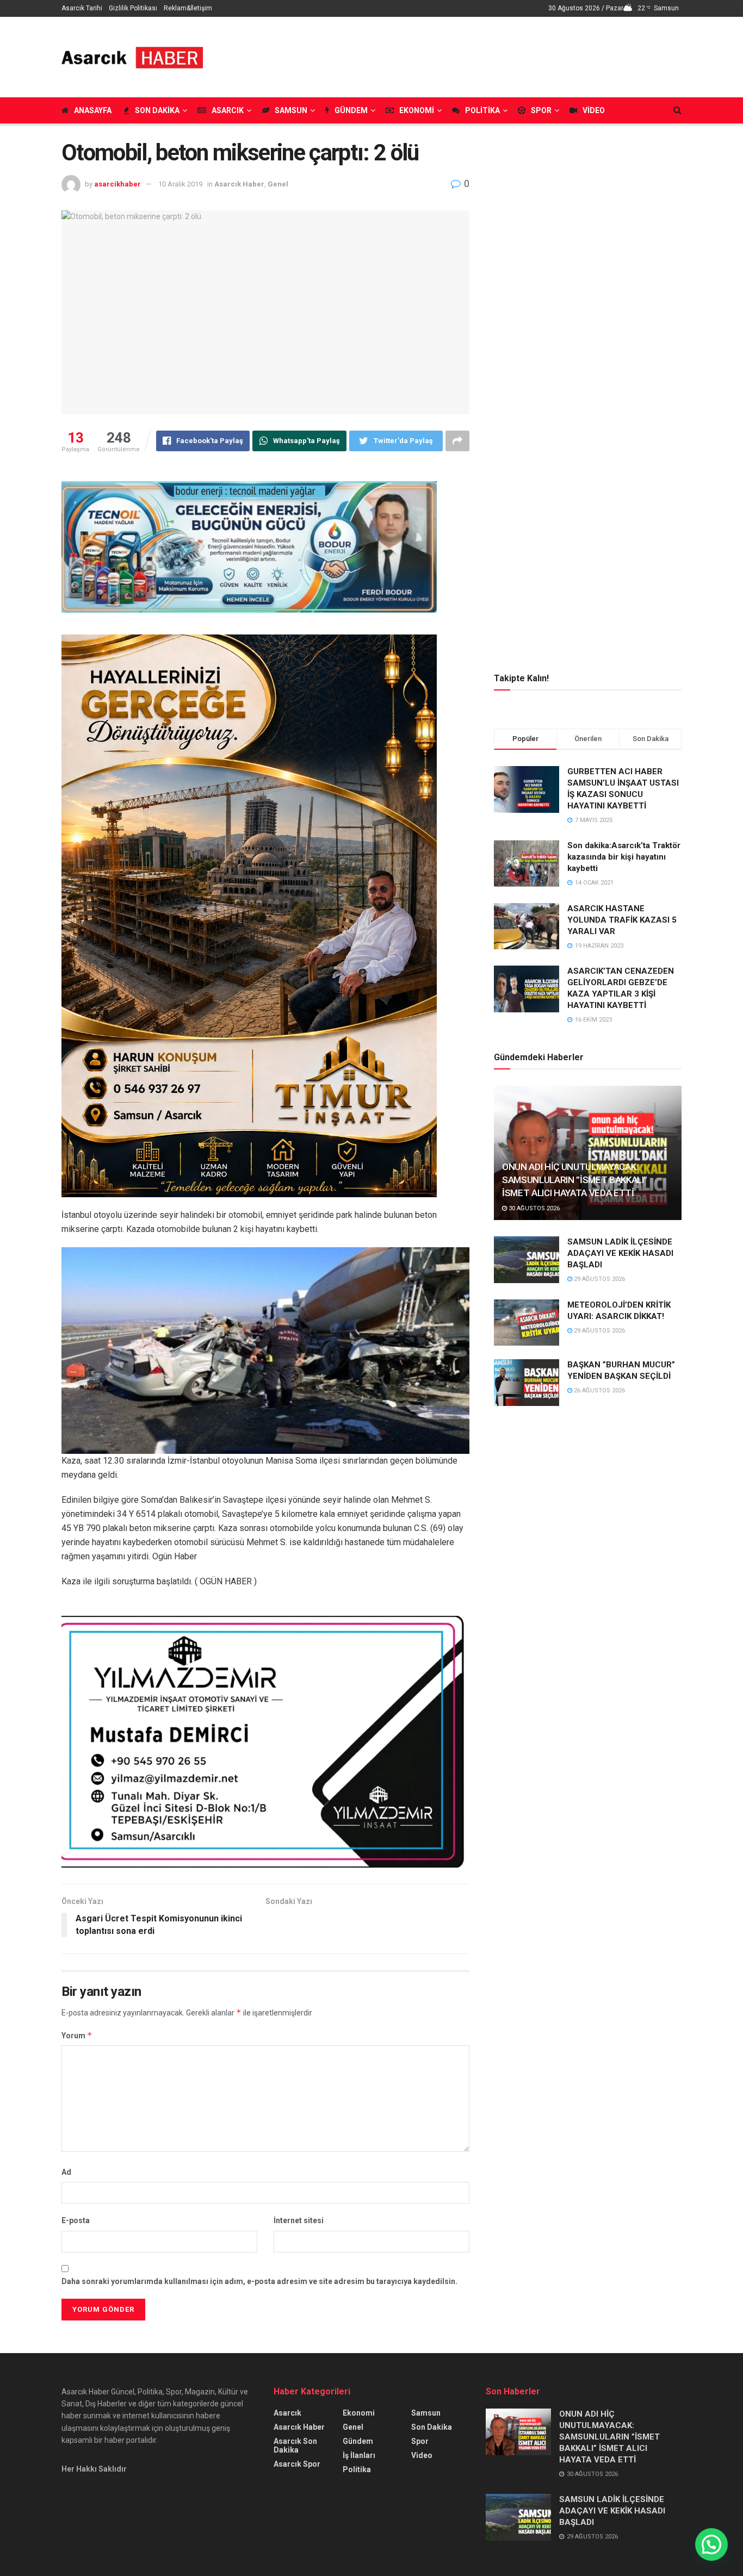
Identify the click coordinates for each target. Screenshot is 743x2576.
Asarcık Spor (297, 2464)
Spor (541, 110)
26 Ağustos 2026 (599, 1390)
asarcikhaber (117, 184)
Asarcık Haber (239, 184)
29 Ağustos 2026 (599, 1279)
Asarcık (228, 110)
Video (594, 110)
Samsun (291, 110)
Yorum (77, 2035)
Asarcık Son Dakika (295, 2446)
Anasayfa (93, 110)
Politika (482, 110)
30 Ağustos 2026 (533, 1208)
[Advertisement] (484, 55)
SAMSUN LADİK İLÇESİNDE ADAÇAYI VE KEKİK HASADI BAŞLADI (620, 1253)
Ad (66, 2172)
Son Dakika (157, 110)
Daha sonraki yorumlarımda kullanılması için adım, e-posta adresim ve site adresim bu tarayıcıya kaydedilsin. (259, 2281)
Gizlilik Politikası (133, 8)
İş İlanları (359, 2455)
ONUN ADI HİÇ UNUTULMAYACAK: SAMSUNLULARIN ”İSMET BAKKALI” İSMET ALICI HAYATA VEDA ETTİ (575, 1180)
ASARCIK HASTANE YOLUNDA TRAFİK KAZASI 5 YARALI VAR (622, 920)
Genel (278, 184)
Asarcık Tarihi (82, 8)
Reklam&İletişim (188, 8)
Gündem (351, 110)
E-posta (76, 2220)
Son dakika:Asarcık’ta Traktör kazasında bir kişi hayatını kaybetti (624, 857)
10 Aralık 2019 (180, 184)
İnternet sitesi (299, 2220)
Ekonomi (417, 110)
